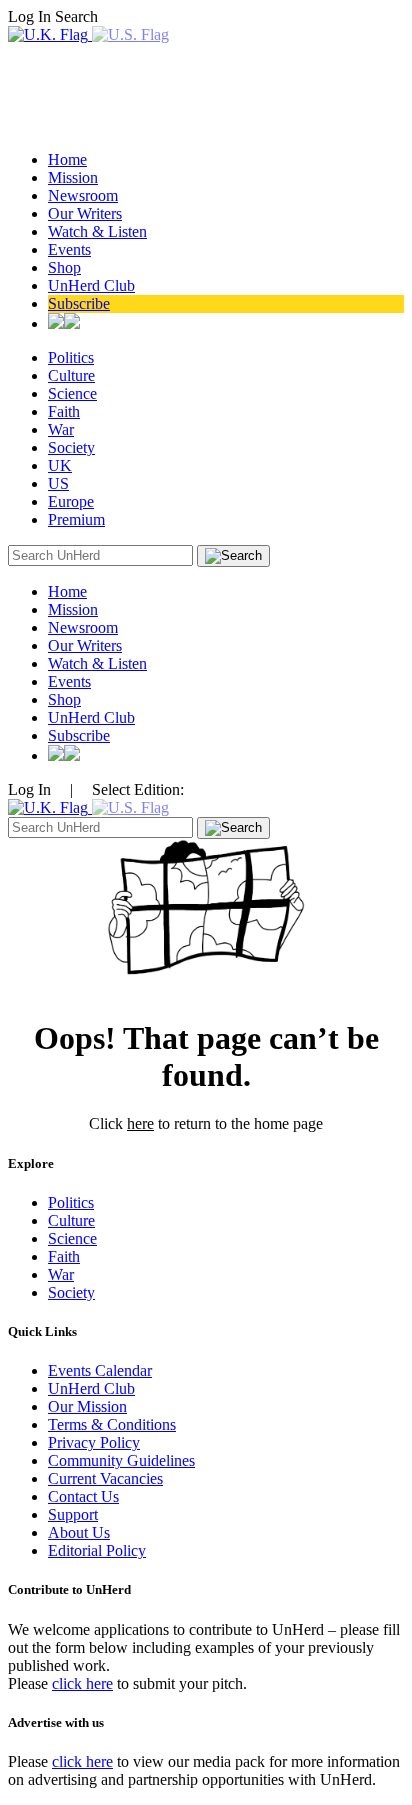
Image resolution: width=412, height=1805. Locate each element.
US (58, 483)
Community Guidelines (121, 1460)
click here (82, 1683)
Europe (71, 501)
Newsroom (83, 195)
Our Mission (87, 1406)
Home (67, 159)
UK (60, 465)
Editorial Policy (97, 1550)
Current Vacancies (105, 1478)
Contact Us (83, 1496)
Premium (76, 519)
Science (72, 393)
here (140, 1123)
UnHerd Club (91, 285)
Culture (71, 375)
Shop (64, 267)
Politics (71, 357)
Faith (64, 411)
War (61, 429)
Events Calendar (100, 1370)
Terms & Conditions (112, 1424)
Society (71, 447)
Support (73, 1514)
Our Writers (85, 213)
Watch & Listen (97, 231)
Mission (73, 177)
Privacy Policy (94, 1442)
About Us (79, 1532)
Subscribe (79, 303)
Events (69, 249)
